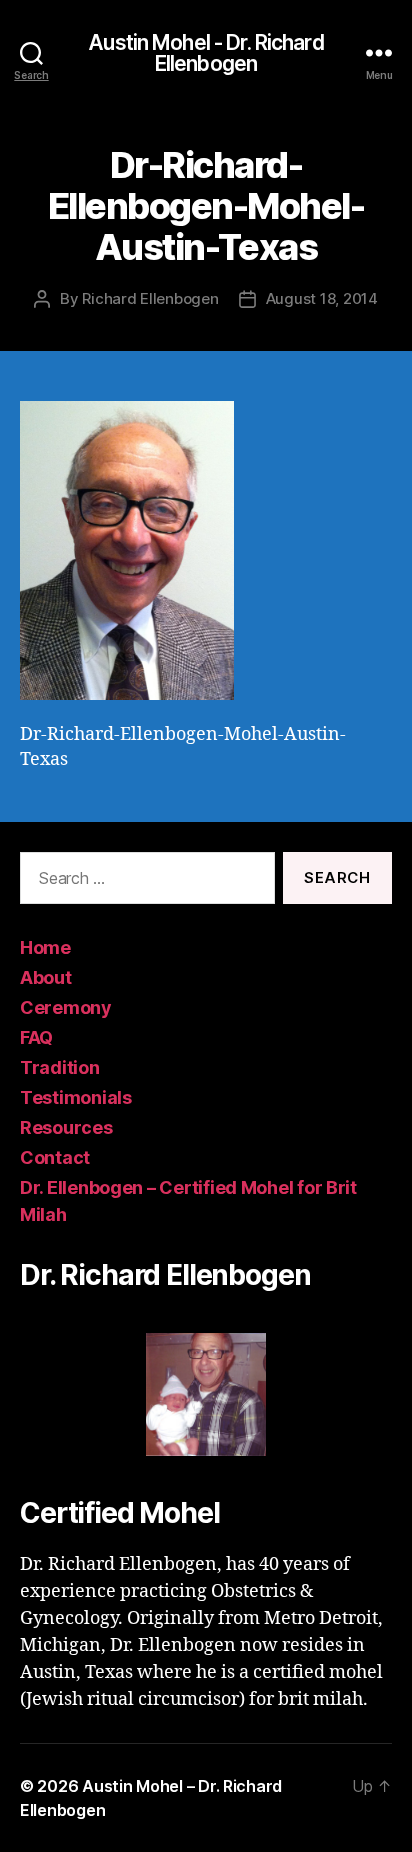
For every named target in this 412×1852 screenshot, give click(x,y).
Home (45, 947)
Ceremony (66, 1007)
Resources (66, 1127)
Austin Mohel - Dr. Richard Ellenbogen (205, 53)
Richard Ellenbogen (150, 298)
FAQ (36, 1037)
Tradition (60, 1067)
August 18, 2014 (322, 298)
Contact (55, 1157)
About (46, 977)
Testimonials (76, 1097)
